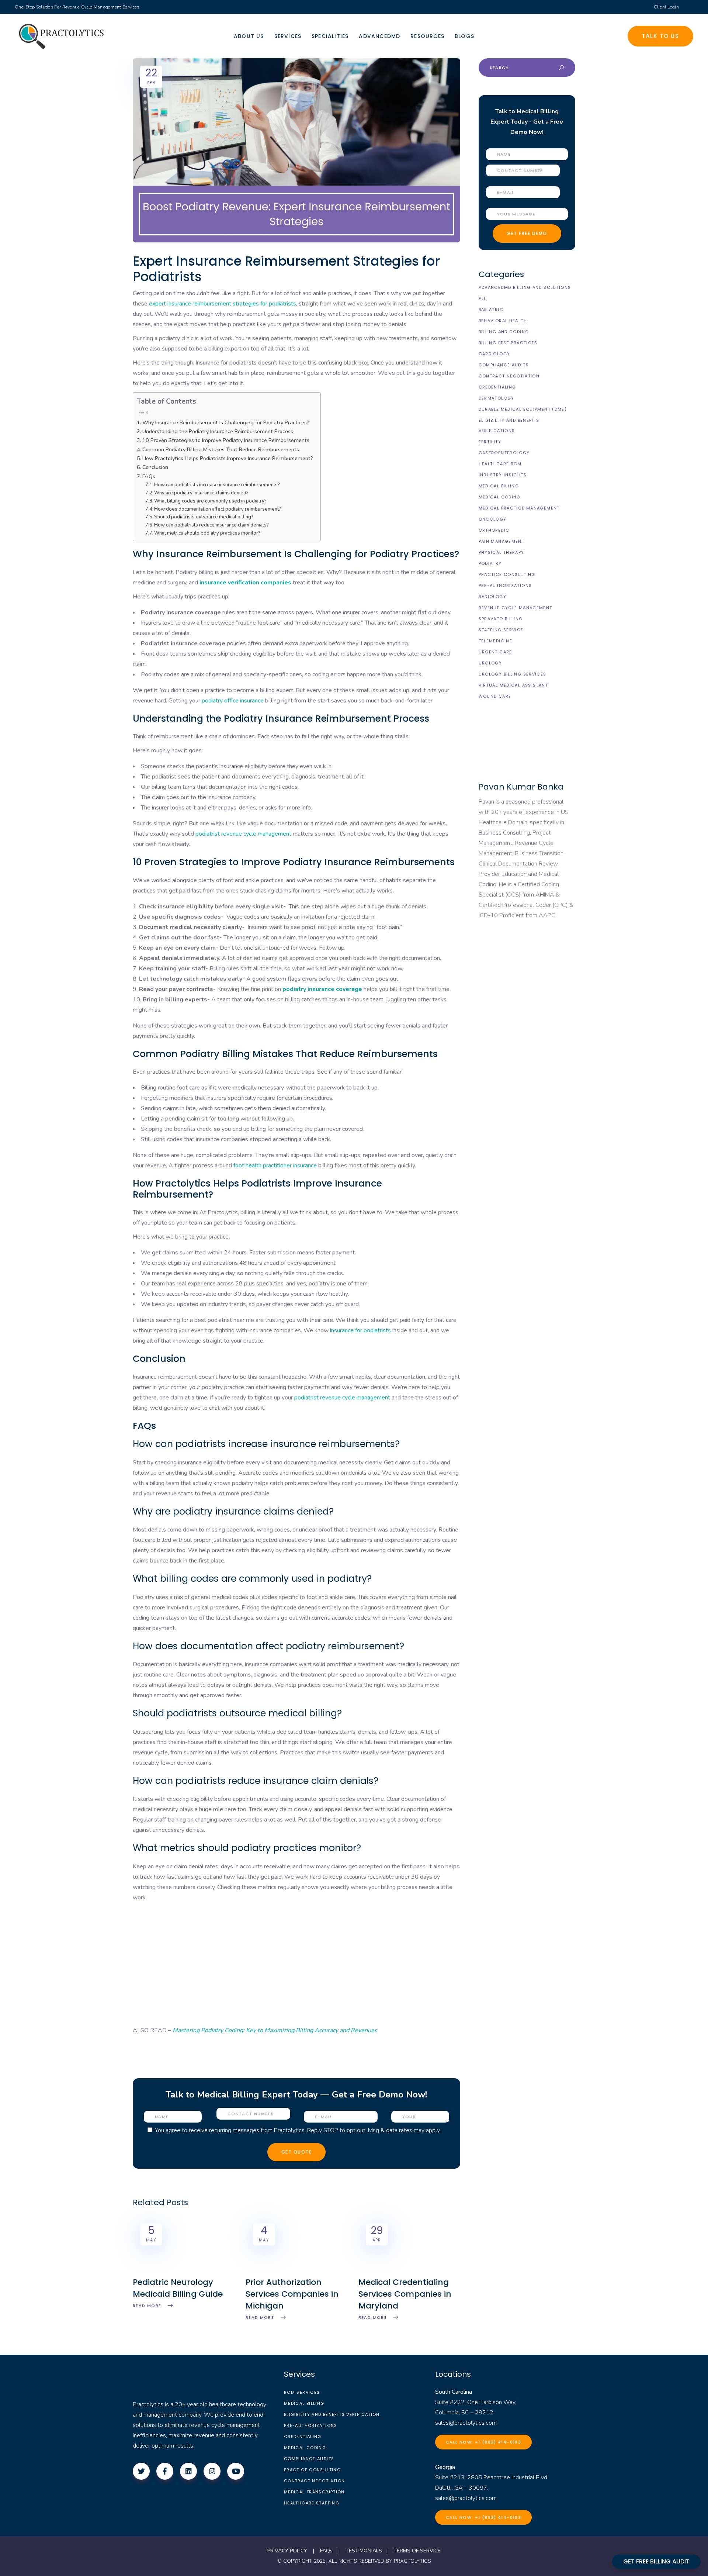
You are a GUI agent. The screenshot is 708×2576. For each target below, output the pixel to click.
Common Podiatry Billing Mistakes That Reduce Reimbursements (221, 449)
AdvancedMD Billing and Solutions (525, 287)
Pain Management (502, 541)
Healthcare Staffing (312, 2503)
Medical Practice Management (519, 508)
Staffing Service (501, 630)
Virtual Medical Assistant (513, 685)
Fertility (490, 442)
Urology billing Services (513, 674)
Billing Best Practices (508, 343)
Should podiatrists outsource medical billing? (204, 517)
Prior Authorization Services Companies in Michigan (292, 2294)
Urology (490, 663)
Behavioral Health (503, 321)
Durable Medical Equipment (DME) (523, 409)
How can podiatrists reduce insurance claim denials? (212, 525)
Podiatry (490, 563)
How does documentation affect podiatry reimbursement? (218, 509)
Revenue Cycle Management (516, 608)
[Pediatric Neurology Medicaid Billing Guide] (184, 2271)
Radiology (492, 597)
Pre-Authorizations (505, 586)
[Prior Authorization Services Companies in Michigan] (296, 2271)
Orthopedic (494, 530)
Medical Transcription (314, 2492)
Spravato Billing (501, 619)
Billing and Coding (504, 332)
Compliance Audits (504, 365)
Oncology (493, 519)
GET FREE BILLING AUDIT (656, 2561)
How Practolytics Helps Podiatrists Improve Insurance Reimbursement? (228, 458)
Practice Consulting (507, 574)
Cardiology (494, 354)
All (483, 298)
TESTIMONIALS (364, 2551)
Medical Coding (500, 497)
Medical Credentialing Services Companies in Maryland (405, 2294)
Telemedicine (496, 641)
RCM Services (302, 2392)
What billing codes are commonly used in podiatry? (211, 501)
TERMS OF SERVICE (417, 2551)
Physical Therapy (502, 552)
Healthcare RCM (500, 464)
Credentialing (497, 387)
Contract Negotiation (509, 376)
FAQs (149, 476)
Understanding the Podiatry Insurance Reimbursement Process (218, 431)
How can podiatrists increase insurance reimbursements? (218, 485)
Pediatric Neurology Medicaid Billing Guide (178, 2288)
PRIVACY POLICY (287, 2551)
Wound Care (495, 696)
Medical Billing (499, 486)
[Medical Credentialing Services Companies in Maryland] (409, 2271)
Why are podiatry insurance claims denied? (202, 493)
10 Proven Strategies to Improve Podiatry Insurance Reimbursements (226, 440)
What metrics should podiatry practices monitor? (208, 533)
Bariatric (491, 310)
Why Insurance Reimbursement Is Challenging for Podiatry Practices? (226, 422)
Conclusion (155, 467)
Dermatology (497, 398)
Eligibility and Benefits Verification (332, 2414)
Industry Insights (503, 475)
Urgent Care (495, 652)
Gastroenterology (504, 453)
